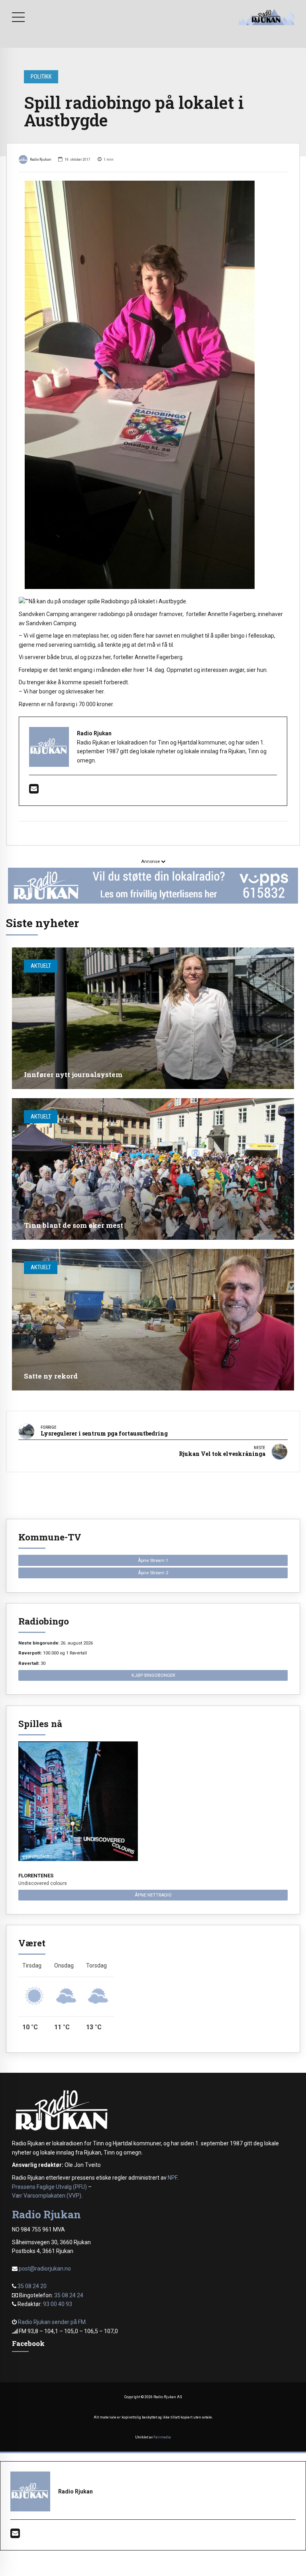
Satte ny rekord (51, 1376)
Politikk (41, 77)
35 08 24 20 (32, 2286)
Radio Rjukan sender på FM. (52, 2322)
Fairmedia (162, 2437)
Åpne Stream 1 (153, 1560)
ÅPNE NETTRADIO (153, 1895)
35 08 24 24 (69, 2295)
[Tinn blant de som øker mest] (153, 1169)
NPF (172, 2178)
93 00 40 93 (58, 2304)
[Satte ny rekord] (153, 1320)
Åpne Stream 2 (153, 1573)
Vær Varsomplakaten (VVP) (47, 2196)
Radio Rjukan (41, 159)
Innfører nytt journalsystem (73, 1074)
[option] (153, 385)
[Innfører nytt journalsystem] (153, 1018)
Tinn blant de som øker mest (74, 1225)
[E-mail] (34, 791)
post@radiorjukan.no (45, 2269)
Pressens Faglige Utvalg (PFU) (49, 2187)
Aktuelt (41, 966)
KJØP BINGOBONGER (153, 1675)
